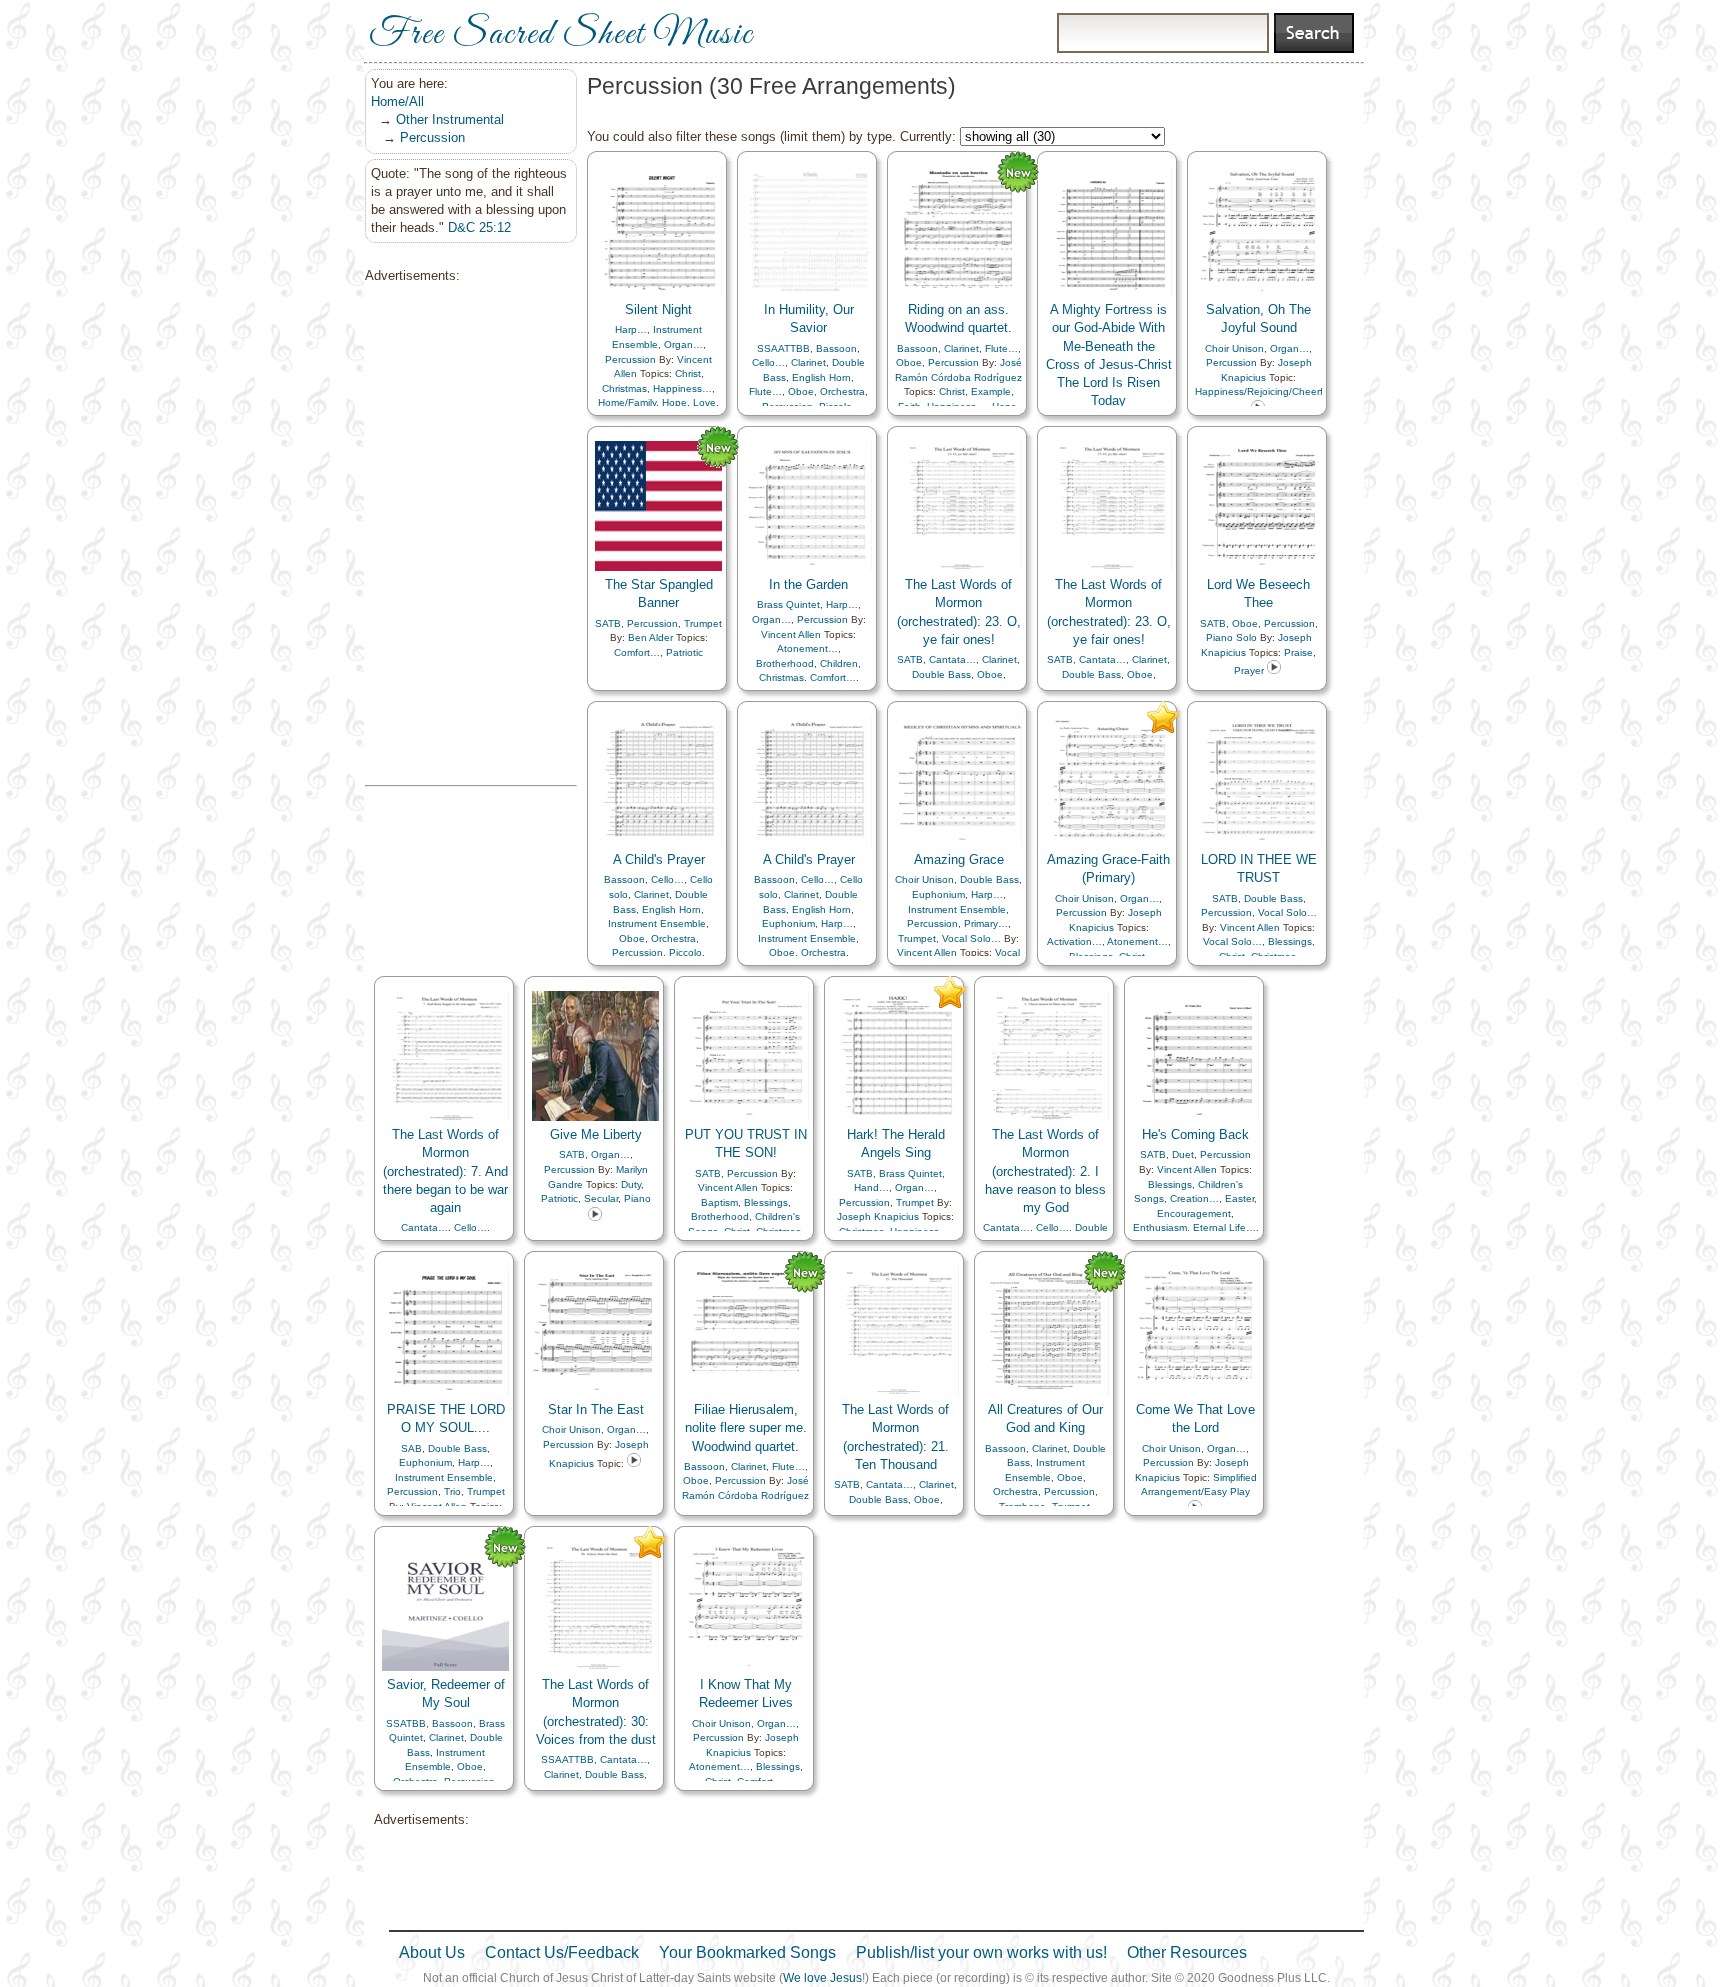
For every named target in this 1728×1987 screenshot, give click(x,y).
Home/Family (627, 402)
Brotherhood (785, 663)
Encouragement (1194, 1213)
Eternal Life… (1224, 1227)
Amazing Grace (959, 859)
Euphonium (788, 923)
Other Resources (1187, 1952)
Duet (1183, 1154)
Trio (452, 1491)
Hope (674, 402)
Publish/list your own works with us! (981, 1952)
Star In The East (596, 1409)
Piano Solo (1231, 637)
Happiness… (682, 388)
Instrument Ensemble (657, 923)
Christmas (624, 388)
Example (991, 391)
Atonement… (807, 648)
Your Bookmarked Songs (747, 1952)
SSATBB (406, 1723)
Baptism (719, 1202)
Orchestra (842, 391)
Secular (601, 1198)
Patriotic (684, 652)
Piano (637, 1198)
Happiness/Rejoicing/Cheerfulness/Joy (1283, 391)
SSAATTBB (783, 348)
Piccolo (685, 952)
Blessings (1290, 941)
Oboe (801, 391)
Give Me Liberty (596, 1134)
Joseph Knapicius (878, 1216)
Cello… (768, 362)
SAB (411, 1448)
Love (704, 402)
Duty (631, 1184)
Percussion (432, 137)
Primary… (986, 923)
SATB (608, 623)
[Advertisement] (465, 535)
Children (839, 663)
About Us (432, 1952)
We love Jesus (822, 1978)
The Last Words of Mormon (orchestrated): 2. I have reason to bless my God (1045, 1171)
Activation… (1074, 941)
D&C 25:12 (479, 227)
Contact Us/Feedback (562, 1952)
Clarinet (808, 362)
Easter (1239, 1198)
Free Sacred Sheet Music (561, 35)
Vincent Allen (791, 634)
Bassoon (836, 348)
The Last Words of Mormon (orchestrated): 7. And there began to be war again (445, 1171)
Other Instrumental (450, 119)
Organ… (683, 344)
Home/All (397, 101)
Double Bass (941, 674)
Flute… (765, 391)
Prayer (1249, 670)
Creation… (1194, 1198)
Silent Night (658, 309)
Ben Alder (650, 637)
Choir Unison (1234, 348)
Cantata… (952, 659)
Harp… (631, 329)
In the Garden (808, 584)
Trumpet (703, 623)
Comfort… (637, 652)
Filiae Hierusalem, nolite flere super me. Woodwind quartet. (746, 1427)
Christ (688, 373)
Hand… (871, 1187)
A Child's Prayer (659, 859)
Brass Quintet (788, 604)
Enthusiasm (1160, 1227)
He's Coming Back (1195, 1134)
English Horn (821, 377)
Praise (1298, 652)
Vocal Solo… (971, 938)
